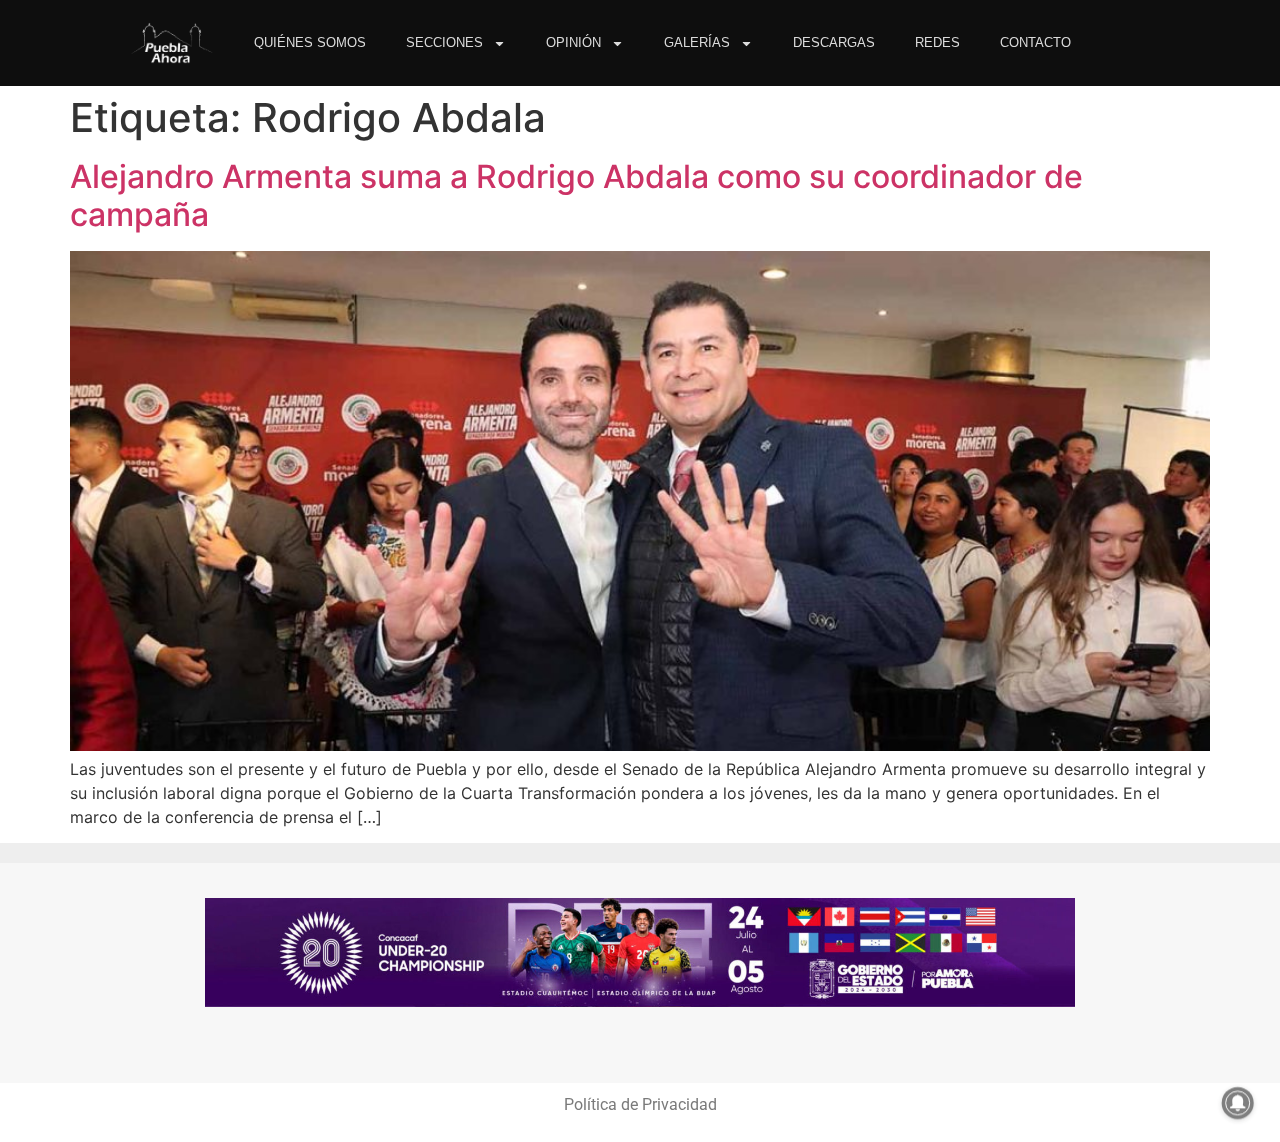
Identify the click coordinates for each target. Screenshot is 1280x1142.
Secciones (444, 42)
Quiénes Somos (310, 42)
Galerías (697, 42)
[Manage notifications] (1238, 1103)
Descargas (834, 42)
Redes (937, 42)
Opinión (573, 42)
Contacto (1035, 42)
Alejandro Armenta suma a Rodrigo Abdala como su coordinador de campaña (576, 195)
